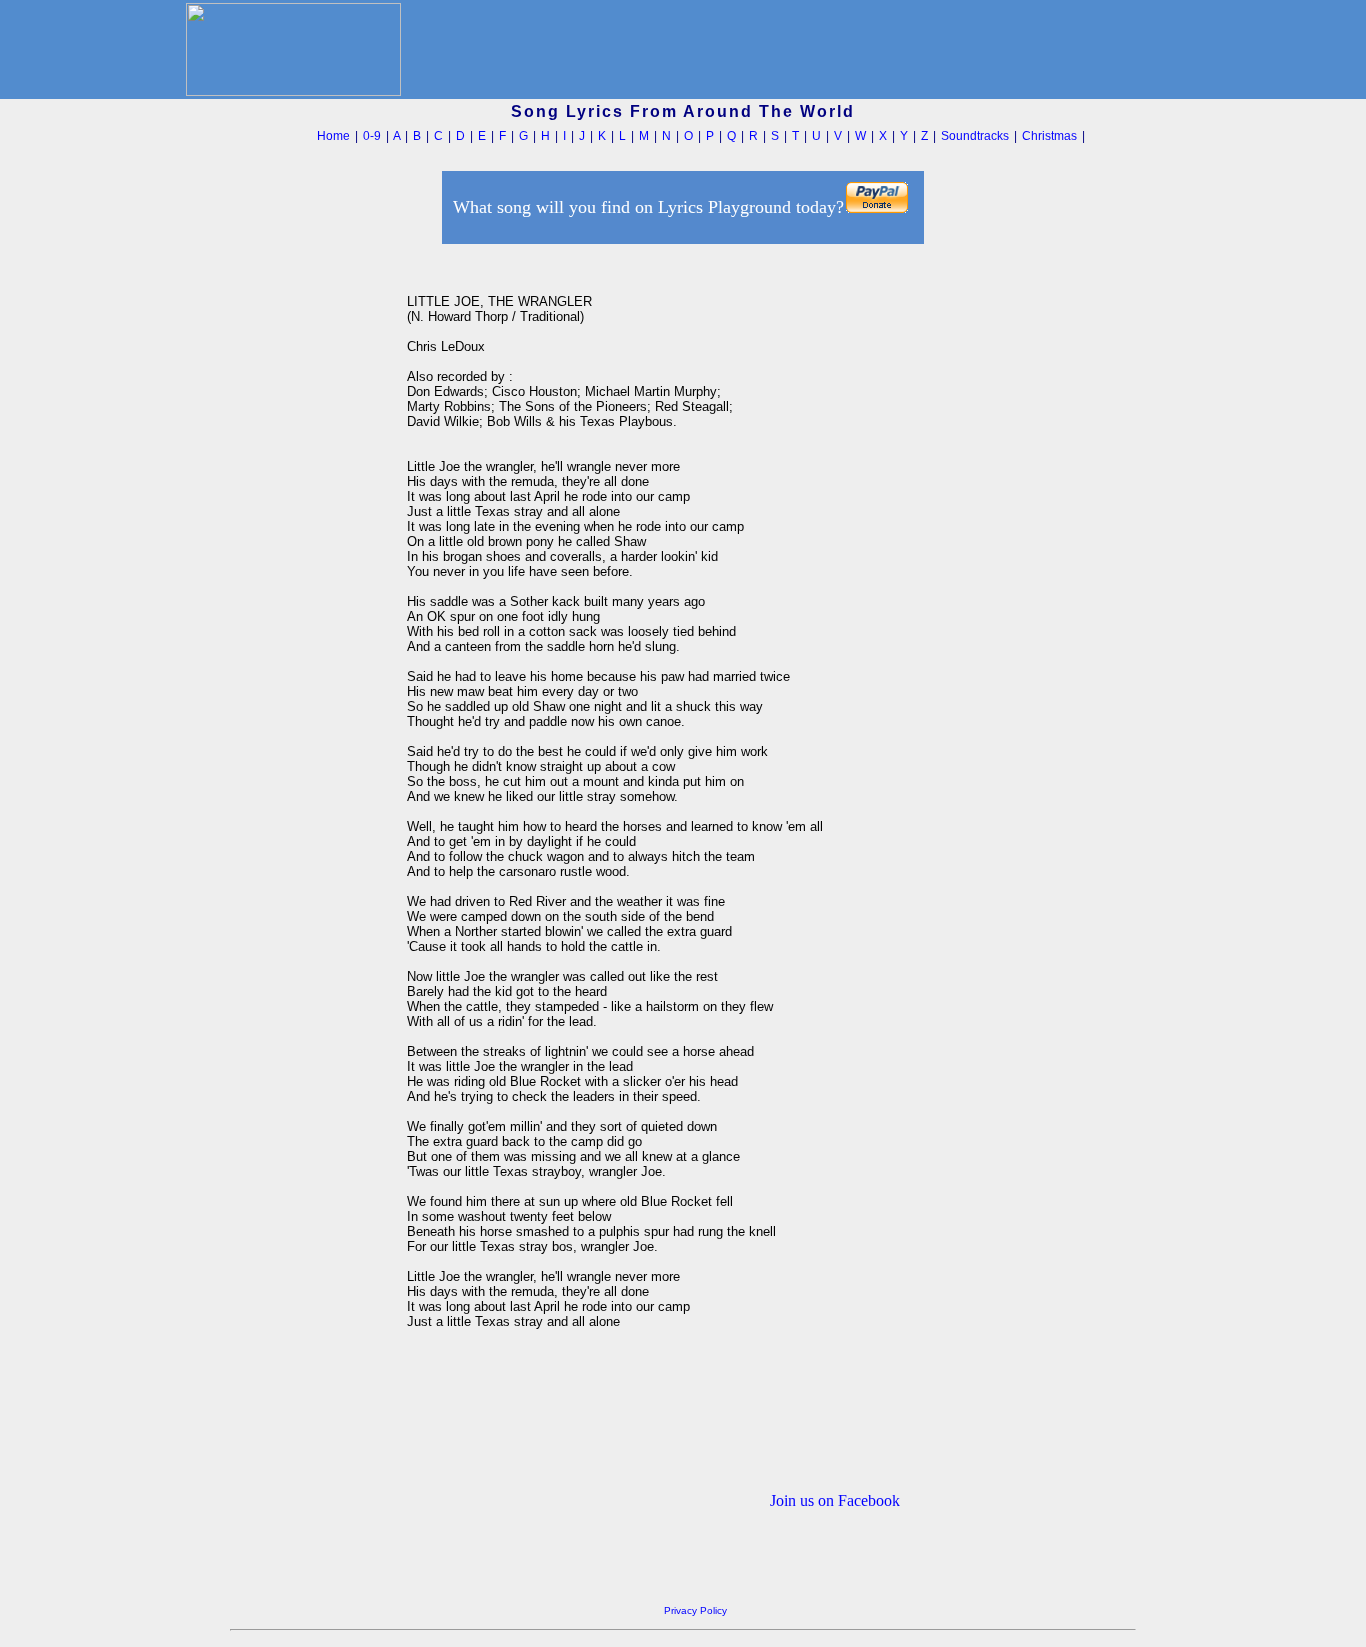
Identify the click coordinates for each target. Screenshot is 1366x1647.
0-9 (372, 136)
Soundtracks (975, 136)
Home (333, 136)
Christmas (1049, 136)
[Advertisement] (313, 549)
